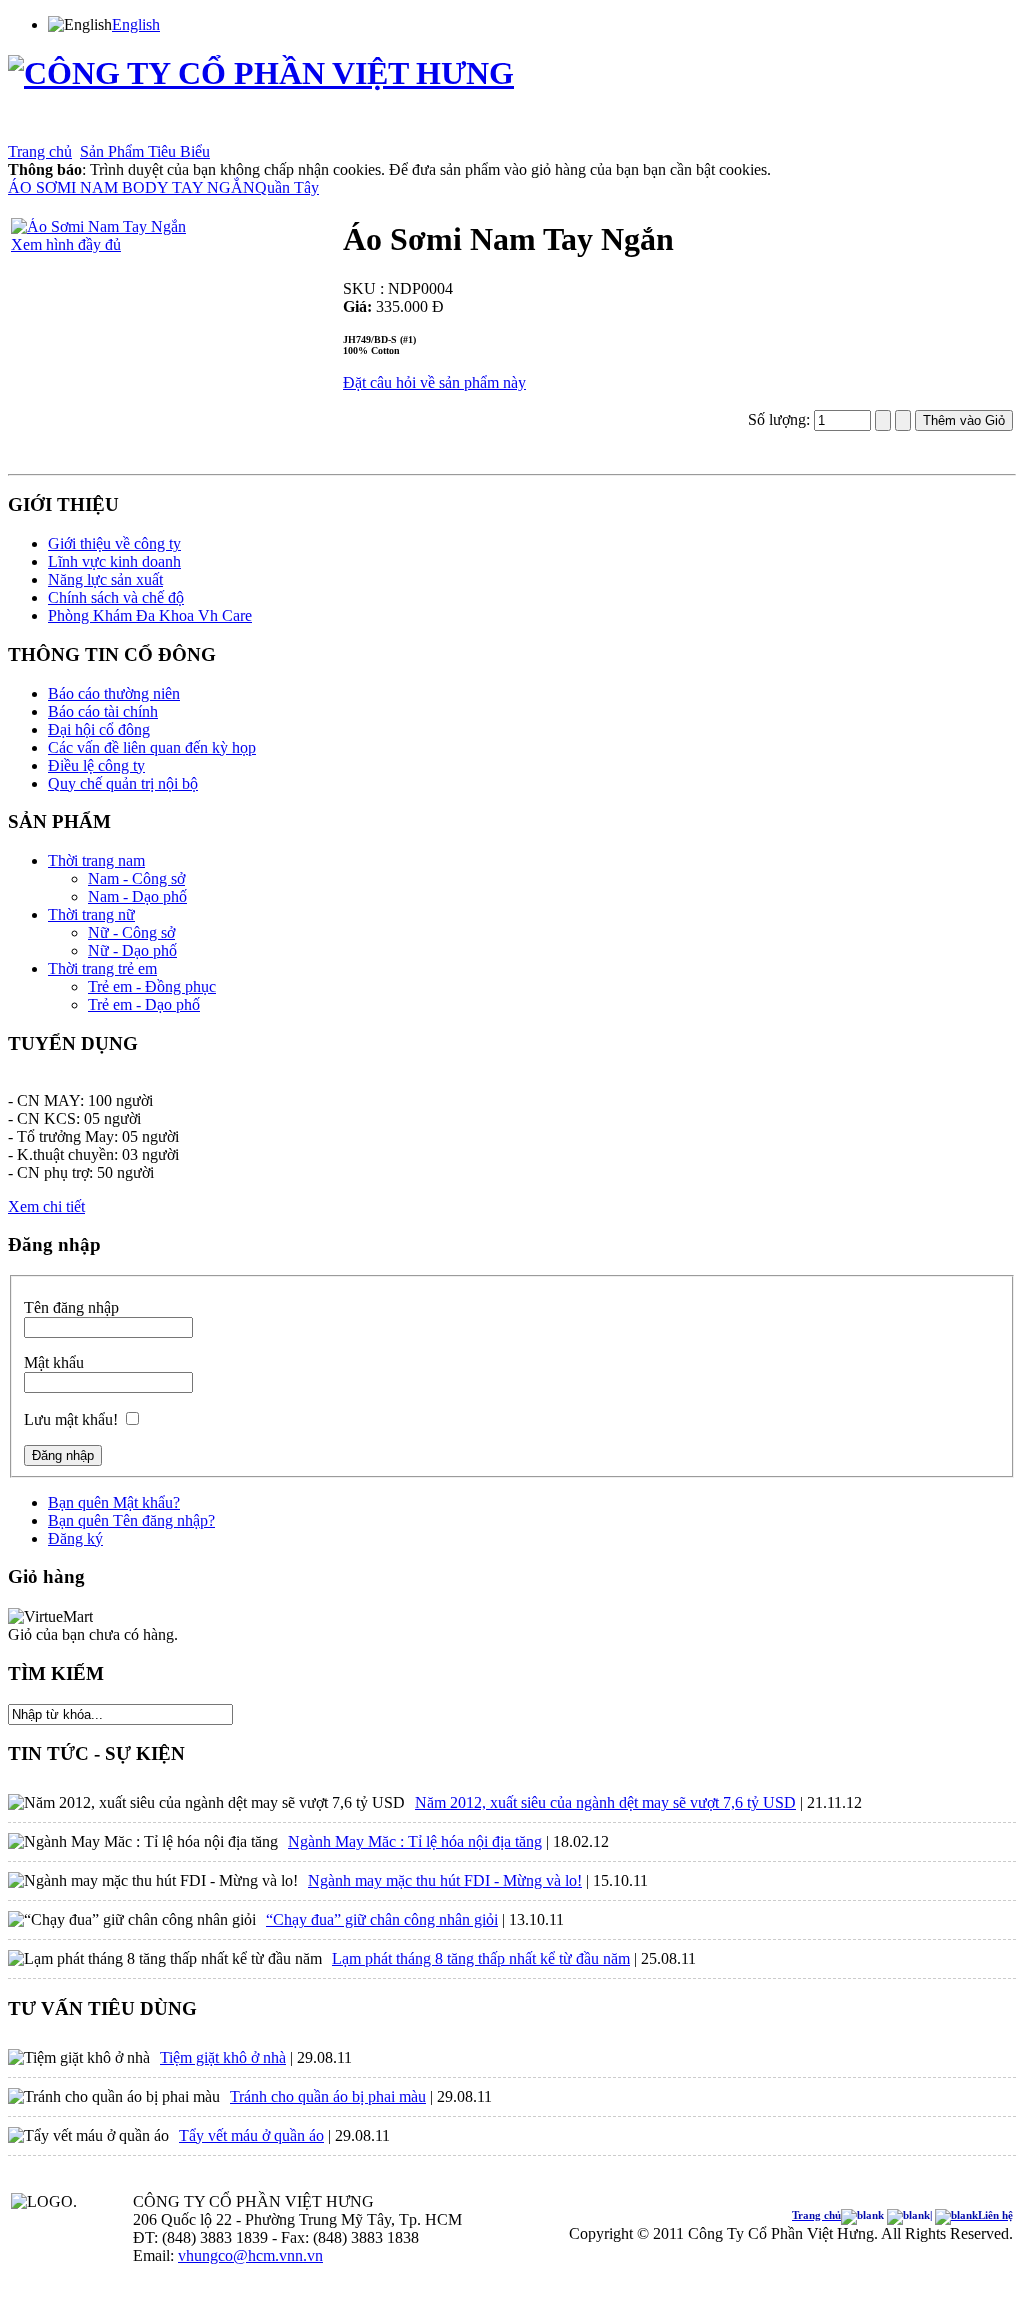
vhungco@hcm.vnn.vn (250, 2255)
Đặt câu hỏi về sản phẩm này (434, 382)
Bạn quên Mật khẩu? (114, 1502)
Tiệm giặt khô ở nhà (223, 2057)
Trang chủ (36, 129)
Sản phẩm (147, 129)
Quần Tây (287, 187)
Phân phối (344, 129)
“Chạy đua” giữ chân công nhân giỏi (382, 1919)
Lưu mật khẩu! (71, 1419)
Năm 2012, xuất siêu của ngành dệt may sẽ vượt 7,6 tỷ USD (605, 1802)
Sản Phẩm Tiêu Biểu (145, 151)
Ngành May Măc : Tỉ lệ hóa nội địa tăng (415, 1841)
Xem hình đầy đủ (66, 244)
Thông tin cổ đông (226, 129)
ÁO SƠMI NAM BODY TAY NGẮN (131, 187)
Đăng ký (75, 1538)
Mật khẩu (54, 1362)
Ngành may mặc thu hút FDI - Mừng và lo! (445, 1880)
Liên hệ (552, 129)
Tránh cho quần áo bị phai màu (328, 2096)
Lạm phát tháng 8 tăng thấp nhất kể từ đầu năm (481, 1958)
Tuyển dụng (404, 129)
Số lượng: (781, 419)
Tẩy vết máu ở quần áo (251, 2135)
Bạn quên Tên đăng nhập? (131, 1520)
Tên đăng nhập (71, 1307)
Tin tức (296, 129)
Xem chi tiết (46, 1206)
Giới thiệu (91, 129)
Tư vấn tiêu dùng (484, 129)
